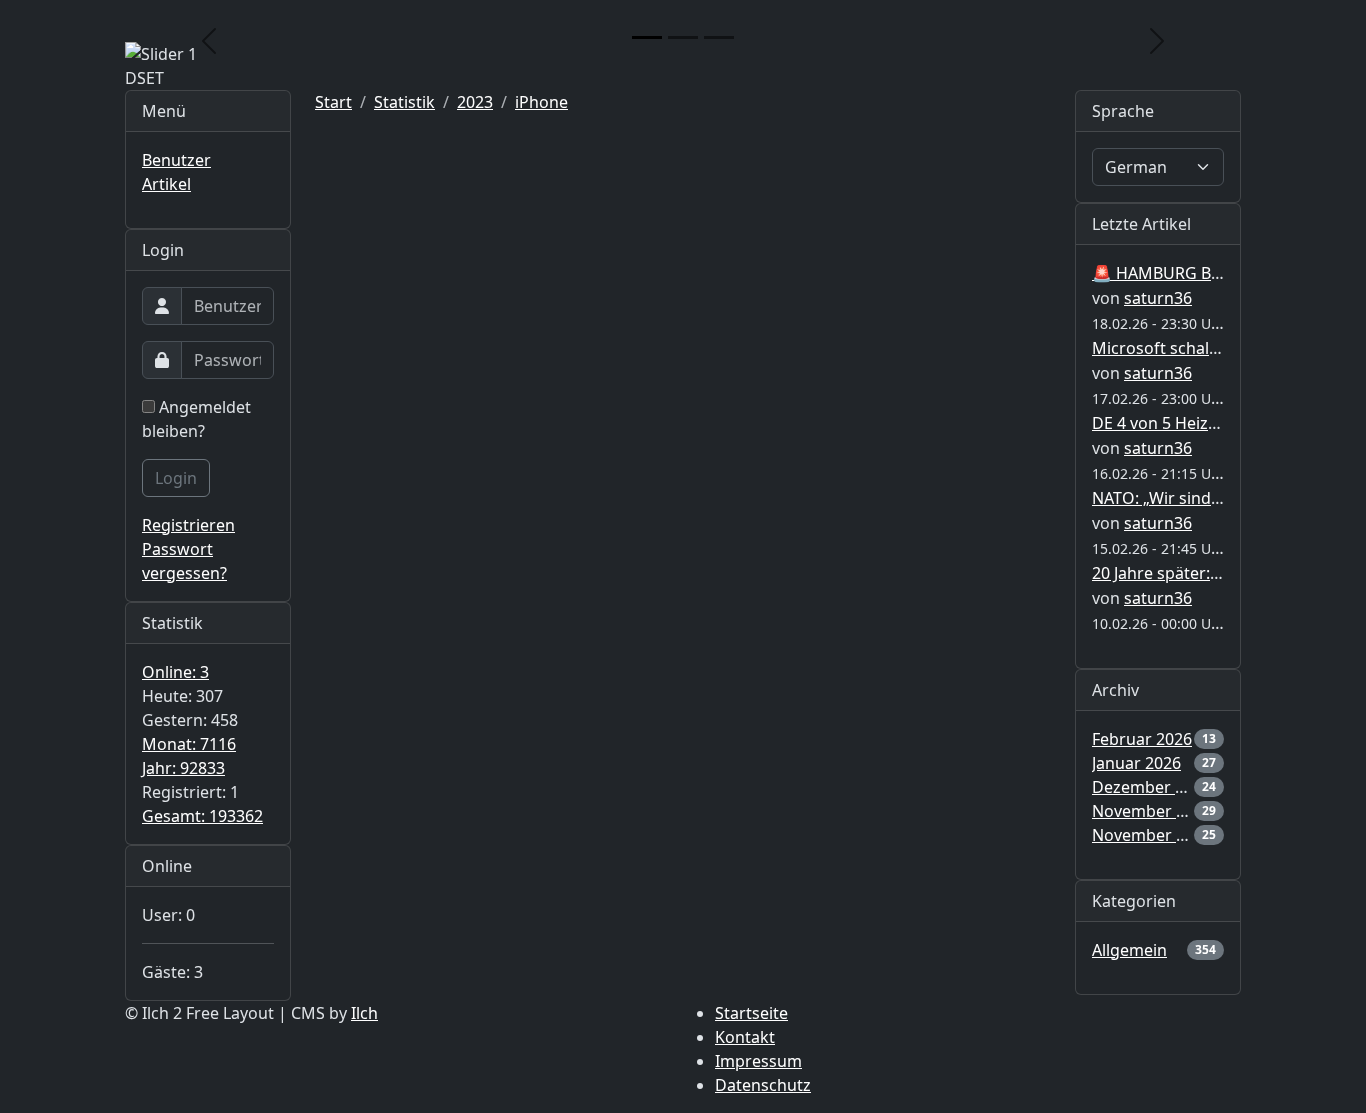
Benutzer (176, 160)
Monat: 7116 (189, 744)
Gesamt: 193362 (202, 816)
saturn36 (1158, 298)
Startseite (751, 1013)
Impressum (758, 1061)
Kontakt (745, 1037)
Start (333, 102)
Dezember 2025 (1151, 787)
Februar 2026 (1142, 739)
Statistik (404, 102)
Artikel (166, 184)
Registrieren (188, 525)
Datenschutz (763, 1085)
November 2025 (1152, 811)
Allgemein (1129, 950)
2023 (475, 102)
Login (176, 478)
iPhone (541, 102)
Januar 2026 (1136, 763)
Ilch (364, 1013)
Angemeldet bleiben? (196, 419)
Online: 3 (175, 672)
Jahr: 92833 (183, 768)
